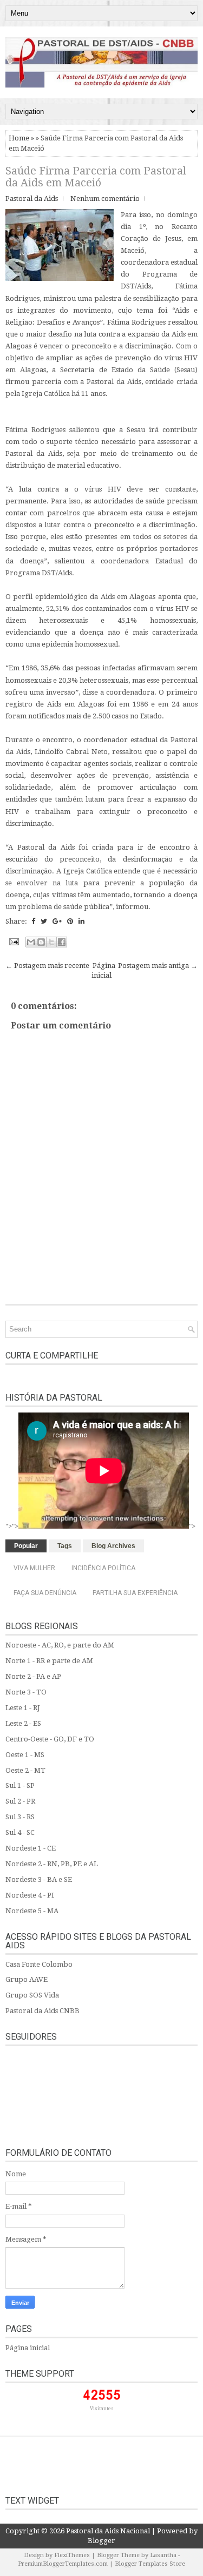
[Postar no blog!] (41, 942)
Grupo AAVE (27, 1979)
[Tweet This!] (44, 921)
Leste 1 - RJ (23, 1708)
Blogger (101, 2541)
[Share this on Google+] (57, 921)
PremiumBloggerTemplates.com (63, 2564)
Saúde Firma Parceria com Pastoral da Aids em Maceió (96, 177)
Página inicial (28, 2348)
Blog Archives (113, 1546)
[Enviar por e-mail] (31, 942)
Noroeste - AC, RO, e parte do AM (60, 1645)
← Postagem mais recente (47, 966)
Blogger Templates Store (150, 2564)
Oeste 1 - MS (25, 1755)
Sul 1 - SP (20, 1785)
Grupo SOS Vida (32, 1995)
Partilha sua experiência (135, 1593)
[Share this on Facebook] (33, 921)
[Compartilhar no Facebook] (62, 942)
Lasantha (163, 2555)
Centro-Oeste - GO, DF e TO (50, 1739)
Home (19, 138)
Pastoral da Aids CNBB (42, 2011)
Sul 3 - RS (20, 1817)
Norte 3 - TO (26, 1692)
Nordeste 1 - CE (31, 1848)
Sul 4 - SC (20, 1832)
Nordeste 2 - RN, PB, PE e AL (52, 1864)
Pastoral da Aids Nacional (108, 2531)
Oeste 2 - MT (25, 1770)
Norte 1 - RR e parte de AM (49, 1661)
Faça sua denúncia (45, 1593)
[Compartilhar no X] (51, 942)
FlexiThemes (72, 2555)
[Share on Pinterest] (70, 921)
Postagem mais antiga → (158, 966)
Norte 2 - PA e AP (33, 1676)
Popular (26, 1546)
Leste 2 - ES (23, 1723)
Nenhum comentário (105, 199)
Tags (65, 1546)
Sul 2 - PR (20, 1801)
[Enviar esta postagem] (13, 941)
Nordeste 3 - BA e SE (39, 1879)
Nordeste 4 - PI (30, 1895)
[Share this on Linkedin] (81, 921)
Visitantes (102, 2409)
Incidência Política (103, 1568)
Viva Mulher (34, 1568)
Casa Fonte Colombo (39, 1964)
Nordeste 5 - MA (32, 1911)
